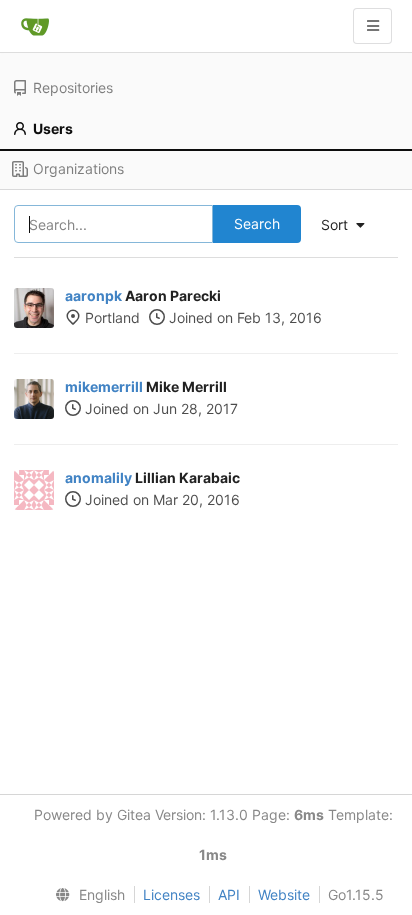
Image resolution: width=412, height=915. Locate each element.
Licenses (171, 894)
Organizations (78, 168)
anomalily (98, 477)
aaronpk (93, 295)
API (229, 894)
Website (284, 894)
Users (53, 128)
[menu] (86, 895)
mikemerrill (104, 386)
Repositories (73, 87)
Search (257, 223)
